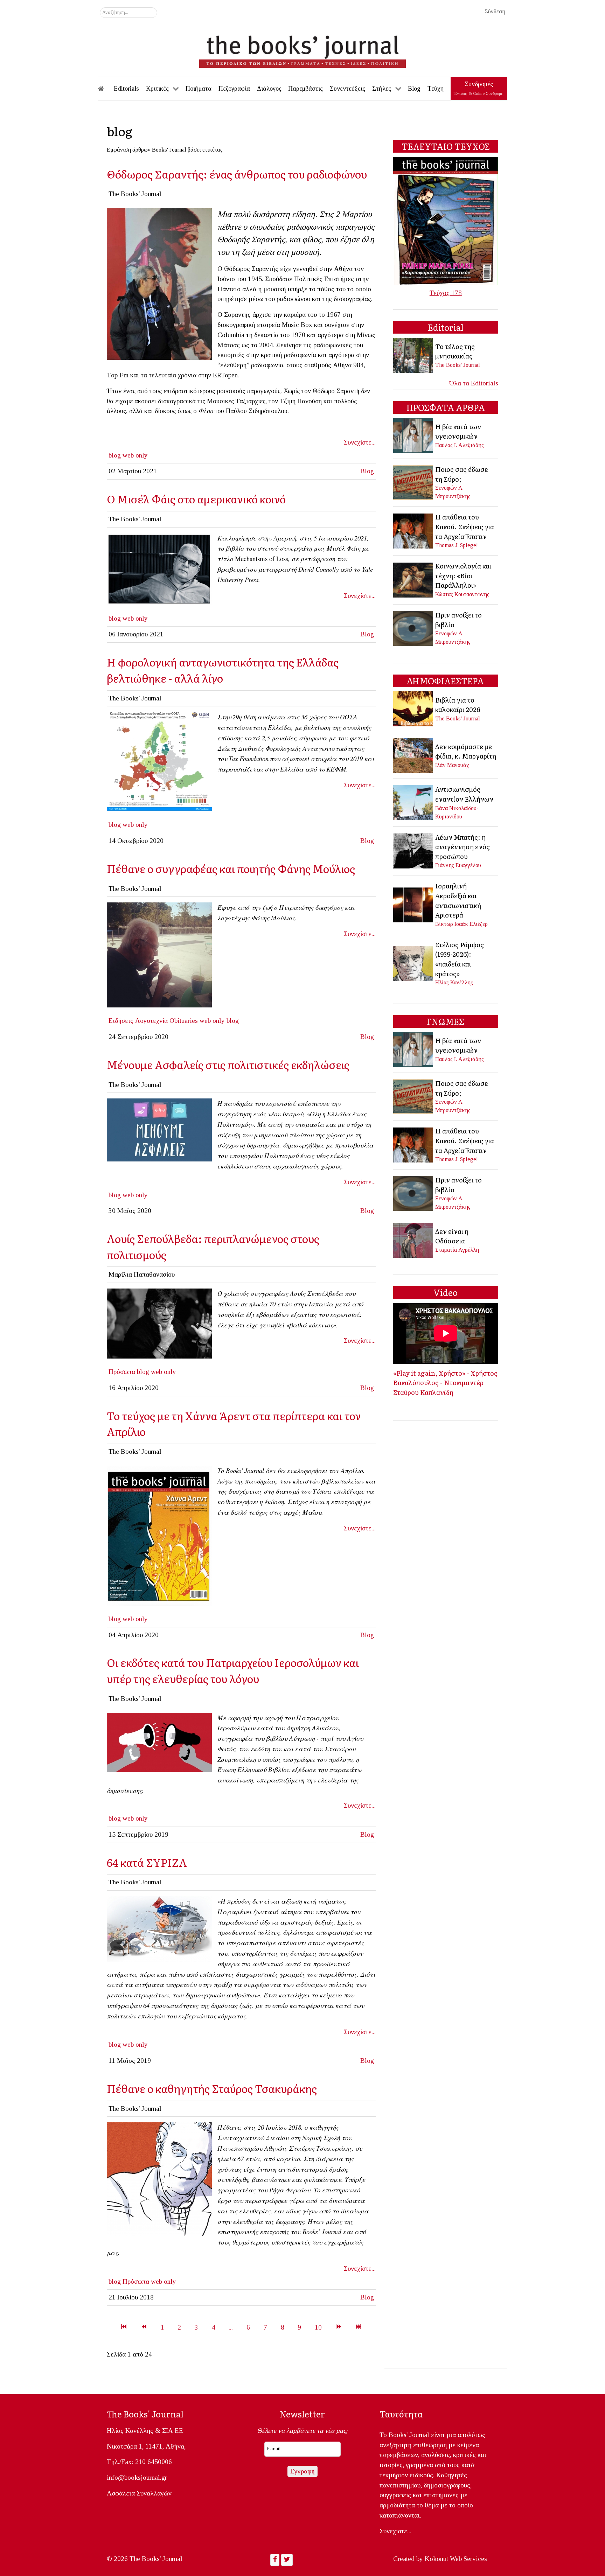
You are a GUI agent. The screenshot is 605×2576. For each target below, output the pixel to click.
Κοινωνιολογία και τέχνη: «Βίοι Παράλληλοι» (463, 575)
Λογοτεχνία (151, 1021)
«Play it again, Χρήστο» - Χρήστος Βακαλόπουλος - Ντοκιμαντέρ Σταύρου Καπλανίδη (445, 1383)
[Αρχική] (106, 89)
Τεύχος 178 (446, 293)
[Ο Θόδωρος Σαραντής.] (159, 283)
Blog (367, 471)
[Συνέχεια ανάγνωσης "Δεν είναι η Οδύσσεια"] (414, 1240)
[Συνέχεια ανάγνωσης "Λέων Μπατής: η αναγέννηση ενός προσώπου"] (414, 850)
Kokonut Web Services (456, 2559)
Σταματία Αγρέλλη (457, 1250)
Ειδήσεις (121, 1021)
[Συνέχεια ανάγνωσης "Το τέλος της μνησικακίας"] (414, 355)
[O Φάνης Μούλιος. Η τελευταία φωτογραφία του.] (159, 954)
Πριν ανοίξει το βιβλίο (458, 620)
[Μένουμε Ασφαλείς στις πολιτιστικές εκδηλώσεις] (159, 1129)
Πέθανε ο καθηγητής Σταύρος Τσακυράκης (212, 2088)
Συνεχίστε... (360, 442)
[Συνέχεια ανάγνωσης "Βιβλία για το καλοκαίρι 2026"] (414, 708)
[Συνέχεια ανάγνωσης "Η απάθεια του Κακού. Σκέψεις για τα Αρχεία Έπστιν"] (414, 530)
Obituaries (184, 1021)
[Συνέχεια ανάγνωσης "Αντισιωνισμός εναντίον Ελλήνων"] (414, 802)
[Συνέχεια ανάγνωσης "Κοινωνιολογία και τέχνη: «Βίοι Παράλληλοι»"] (414, 579)
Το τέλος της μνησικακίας (455, 351)
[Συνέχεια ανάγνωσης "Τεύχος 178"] (446, 220)
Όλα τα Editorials (474, 383)
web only (135, 455)
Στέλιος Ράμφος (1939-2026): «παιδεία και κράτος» (460, 959)
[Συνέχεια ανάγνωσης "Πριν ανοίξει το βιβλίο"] (414, 627)
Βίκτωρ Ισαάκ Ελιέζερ (461, 924)
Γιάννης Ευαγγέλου (458, 865)
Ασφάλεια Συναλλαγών (139, 2493)
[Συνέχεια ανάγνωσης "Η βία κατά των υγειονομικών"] (414, 435)
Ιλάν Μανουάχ (452, 765)
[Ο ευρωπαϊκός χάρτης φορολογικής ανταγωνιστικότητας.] (159, 761)
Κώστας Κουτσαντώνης (462, 594)
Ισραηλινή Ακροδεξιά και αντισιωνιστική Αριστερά (458, 900)
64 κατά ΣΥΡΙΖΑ (147, 1862)
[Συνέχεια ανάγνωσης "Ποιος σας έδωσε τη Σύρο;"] (414, 482)
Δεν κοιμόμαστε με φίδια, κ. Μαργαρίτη (466, 751)
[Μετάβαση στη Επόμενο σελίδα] (339, 2327)
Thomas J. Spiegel (457, 545)
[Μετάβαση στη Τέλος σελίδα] (359, 2327)
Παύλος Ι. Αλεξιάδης (460, 445)
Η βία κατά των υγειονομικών (458, 431)
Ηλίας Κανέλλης (454, 982)
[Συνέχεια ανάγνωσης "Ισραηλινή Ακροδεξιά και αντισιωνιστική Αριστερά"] (414, 904)
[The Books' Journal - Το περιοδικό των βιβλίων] (302, 49)
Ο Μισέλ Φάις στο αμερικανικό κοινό (196, 499)
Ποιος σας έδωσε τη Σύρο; (462, 474)
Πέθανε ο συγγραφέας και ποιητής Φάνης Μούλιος (231, 868)
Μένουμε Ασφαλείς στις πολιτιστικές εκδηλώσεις (228, 1064)
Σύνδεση (495, 11)
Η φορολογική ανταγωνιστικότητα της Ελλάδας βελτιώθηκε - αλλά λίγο (223, 670)
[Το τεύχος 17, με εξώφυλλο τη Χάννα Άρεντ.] (159, 1535)
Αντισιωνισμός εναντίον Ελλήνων (464, 794)
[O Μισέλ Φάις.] (159, 568)
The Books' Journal (458, 365)
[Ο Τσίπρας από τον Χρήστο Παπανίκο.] (159, 1928)
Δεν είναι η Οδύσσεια (452, 1236)
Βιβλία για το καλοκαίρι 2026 (458, 705)
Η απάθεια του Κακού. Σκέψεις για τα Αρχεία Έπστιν (465, 526)
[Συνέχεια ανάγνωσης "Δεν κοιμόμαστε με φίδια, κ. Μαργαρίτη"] (414, 755)
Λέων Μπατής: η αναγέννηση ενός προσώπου (463, 847)
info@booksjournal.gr (137, 2477)
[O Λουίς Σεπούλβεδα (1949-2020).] (159, 1323)
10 (318, 2327)
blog (115, 455)
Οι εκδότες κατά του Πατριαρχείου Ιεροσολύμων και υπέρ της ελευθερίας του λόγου (233, 1670)
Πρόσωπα (122, 1372)
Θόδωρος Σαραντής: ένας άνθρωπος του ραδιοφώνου (237, 174)
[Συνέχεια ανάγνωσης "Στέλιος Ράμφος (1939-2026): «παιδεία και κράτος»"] (414, 962)
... (231, 2327)
